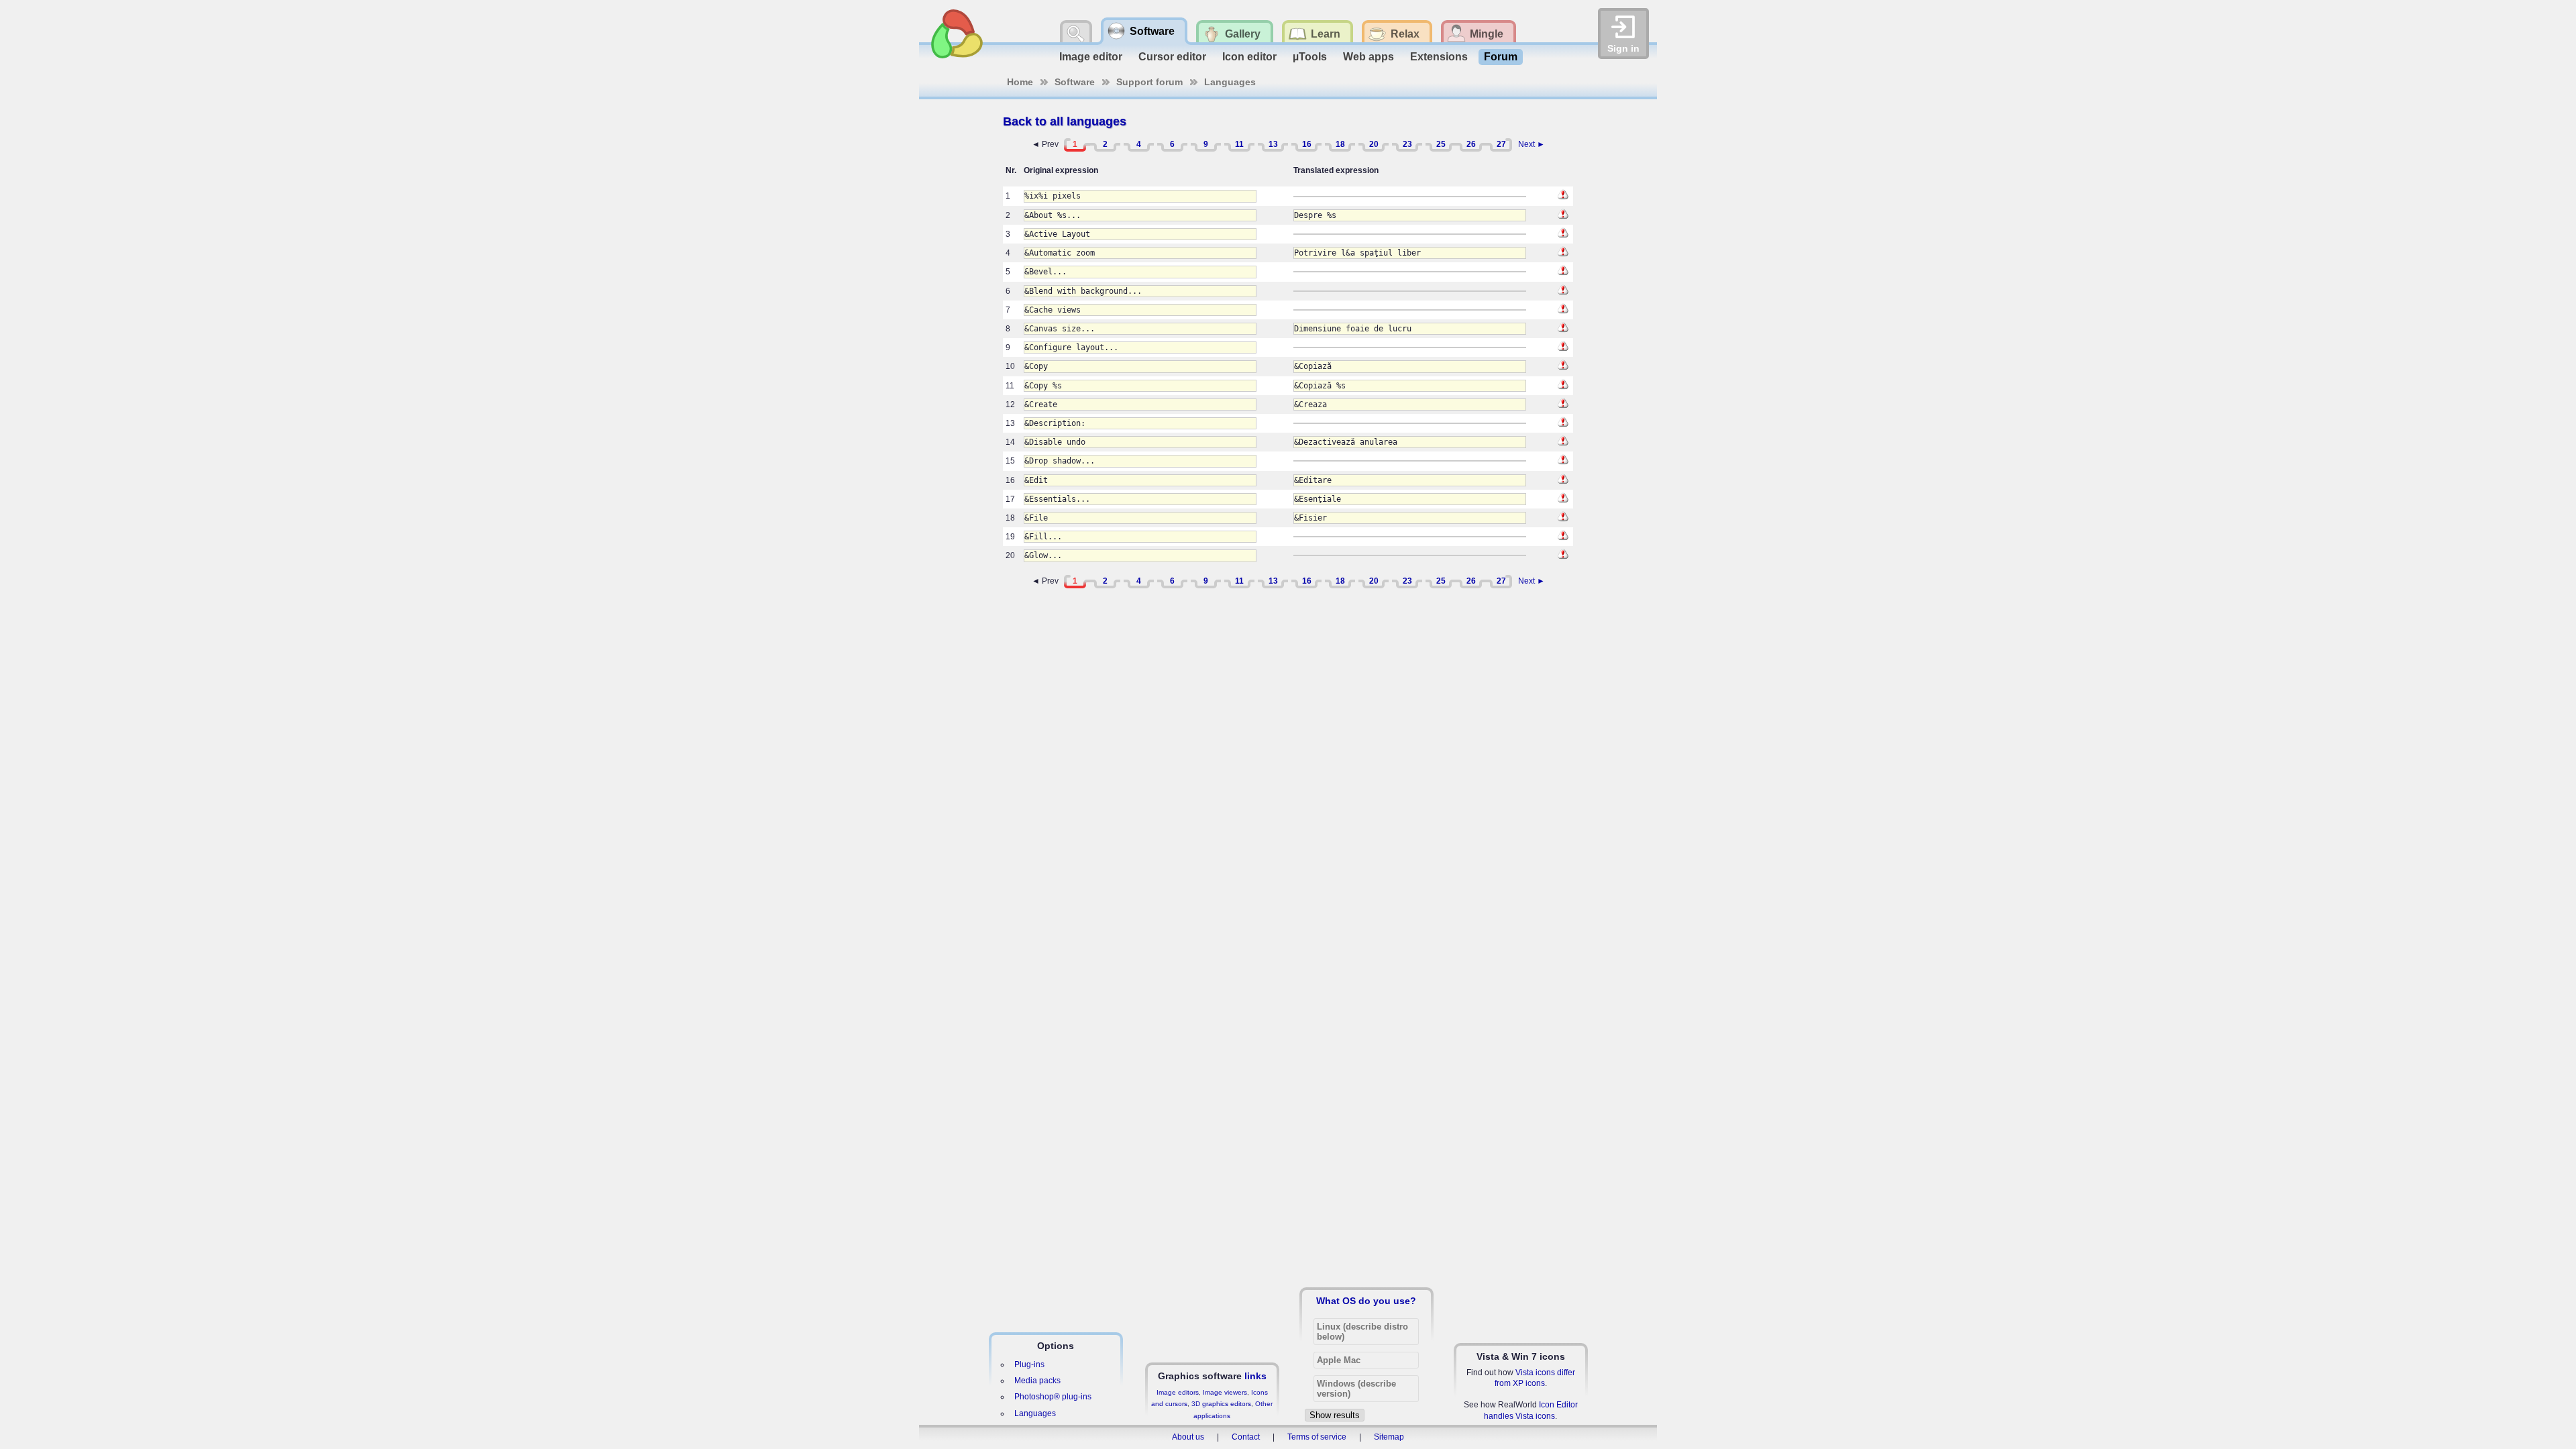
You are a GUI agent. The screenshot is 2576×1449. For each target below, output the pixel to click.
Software (1075, 82)
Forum (1501, 57)
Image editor (1091, 57)
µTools (1310, 57)
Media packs (1037, 1381)
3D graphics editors (1221, 1404)
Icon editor (1249, 57)
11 (1239, 144)
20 (1374, 144)
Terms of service (1317, 1437)
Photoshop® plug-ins (1053, 1397)
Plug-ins (1029, 1364)
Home (1020, 82)
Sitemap (1389, 1437)
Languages (1230, 82)
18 (1340, 144)
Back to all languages (1065, 121)
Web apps (1368, 57)
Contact (1246, 1437)
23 (1407, 144)
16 (1307, 144)
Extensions (1439, 57)
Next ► (1532, 144)
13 (1273, 144)
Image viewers (1225, 1392)
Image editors (1178, 1392)
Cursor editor (1172, 57)
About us (1188, 1437)
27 (1501, 144)
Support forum (1149, 82)
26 (1471, 144)
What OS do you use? (1366, 1301)
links (1255, 1376)
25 (1441, 144)
